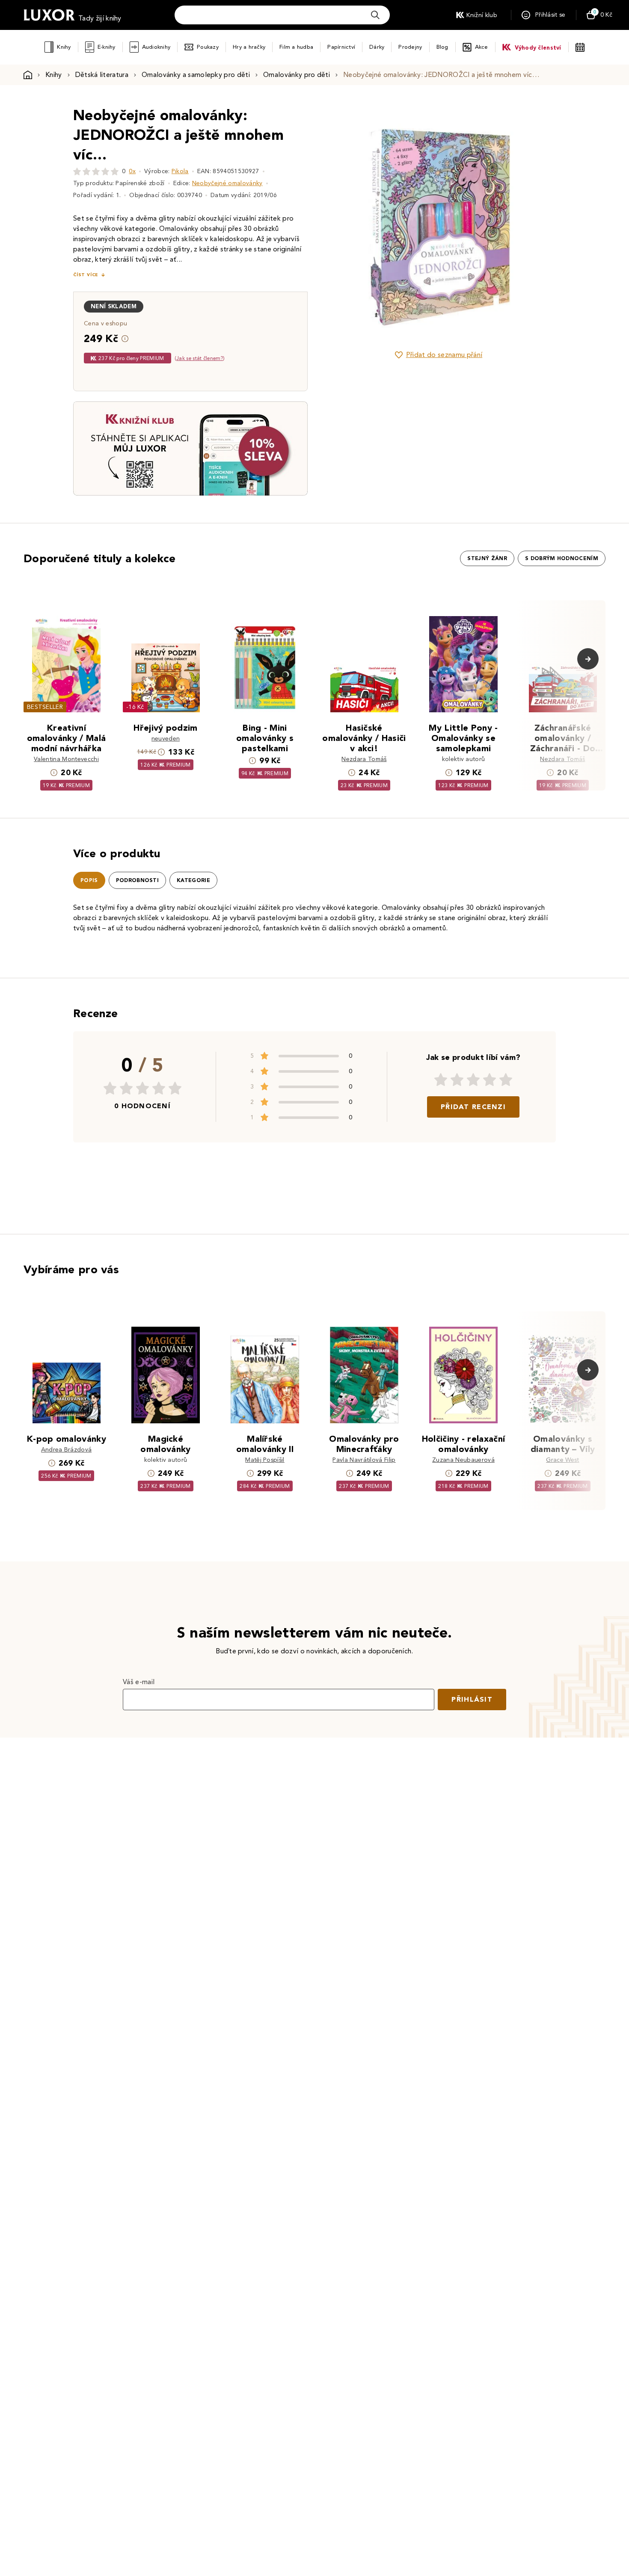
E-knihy (107, 47)
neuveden (166, 739)
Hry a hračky (249, 47)
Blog (442, 47)
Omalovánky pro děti (297, 75)
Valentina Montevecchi (66, 759)
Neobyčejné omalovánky (227, 183)
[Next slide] (535, 223)
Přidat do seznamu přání (444, 355)
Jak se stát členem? (200, 358)
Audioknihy (156, 47)
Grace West (562, 1460)
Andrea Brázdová (67, 1450)
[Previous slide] (342, 223)
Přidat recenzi (473, 1107)
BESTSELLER (45, 707)
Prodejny (410, 47)
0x (132, 171)
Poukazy (208, 47)
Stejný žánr (487, 558)
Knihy (64, 47)
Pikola (180, 171)
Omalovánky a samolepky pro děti (196, 75)
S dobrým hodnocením (562, 558)
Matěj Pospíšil (265, 1460)
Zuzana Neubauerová (463, 1460)
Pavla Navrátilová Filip (364, 1460)
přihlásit (472, 1699)
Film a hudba (296, 47)
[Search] (375, 15)
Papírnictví (341, 47)
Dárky (377, 47)
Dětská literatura (102, 75)
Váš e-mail (139, 1682)
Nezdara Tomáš (364, 759)
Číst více (86, 275)
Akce (482, 47)
